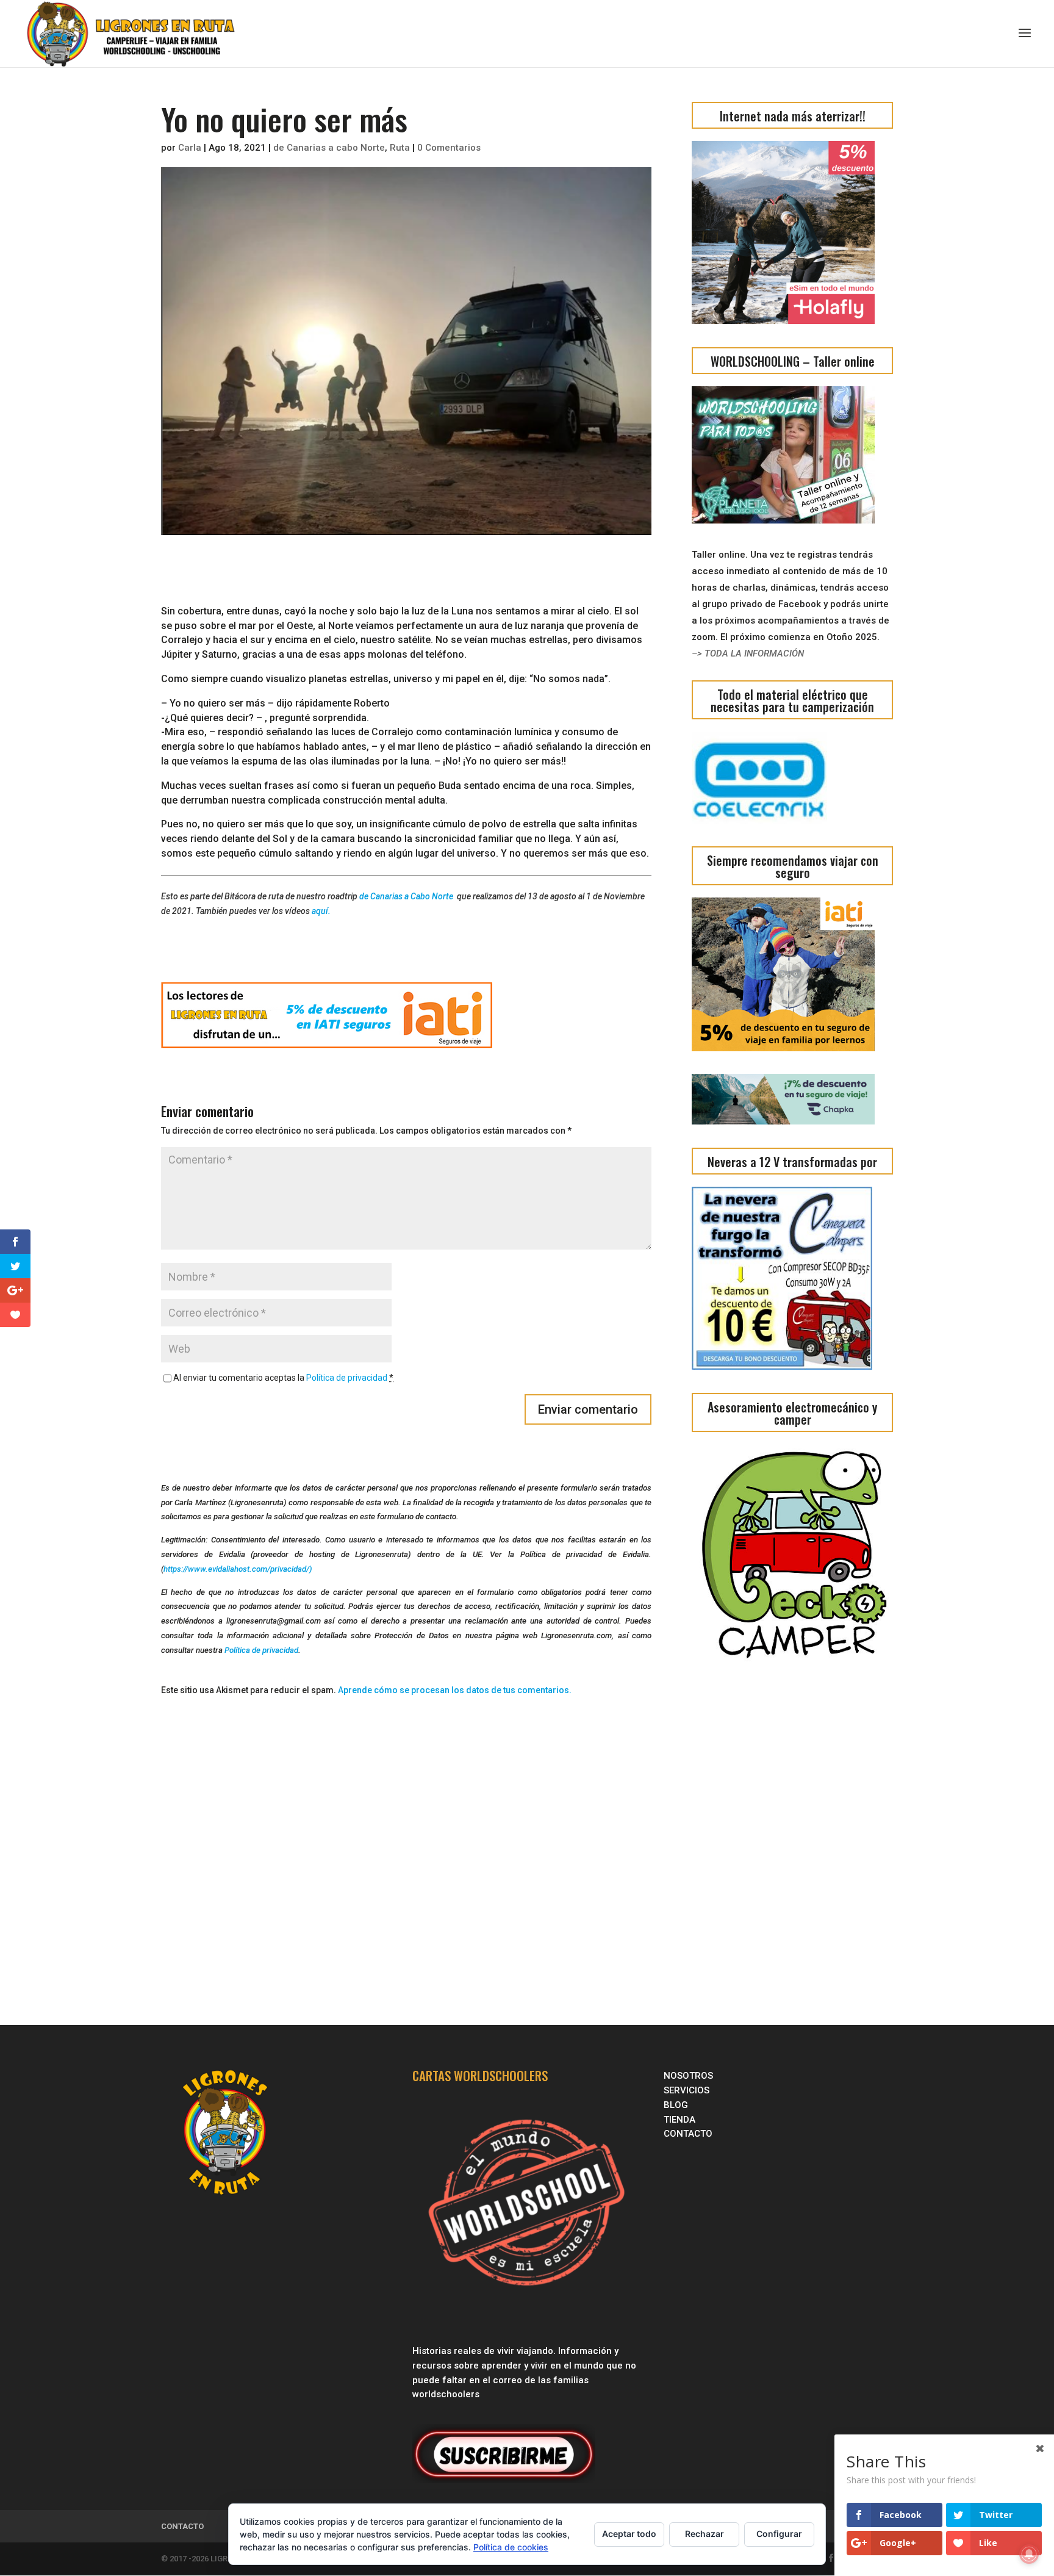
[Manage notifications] (1029, 2554)
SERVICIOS (688, 2090)
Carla (190, 148)
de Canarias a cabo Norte (329, 148)
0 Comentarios (449, 148)
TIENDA (679, 2120)
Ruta (400, 148)
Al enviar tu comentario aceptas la (283, 1378)
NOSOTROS (688, 2076)
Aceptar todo (629, 2534)
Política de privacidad (347, 1378)
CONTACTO (688, 2134)
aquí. (321, 911)
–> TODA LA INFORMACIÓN (748, 653)
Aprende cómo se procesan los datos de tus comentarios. (455, 1690)
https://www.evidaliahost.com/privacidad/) (238, 1569)
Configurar (779, 2534)
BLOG (677, 2105)
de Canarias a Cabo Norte (407, 896)
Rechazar (704, 2534)
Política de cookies (511, 2547)
